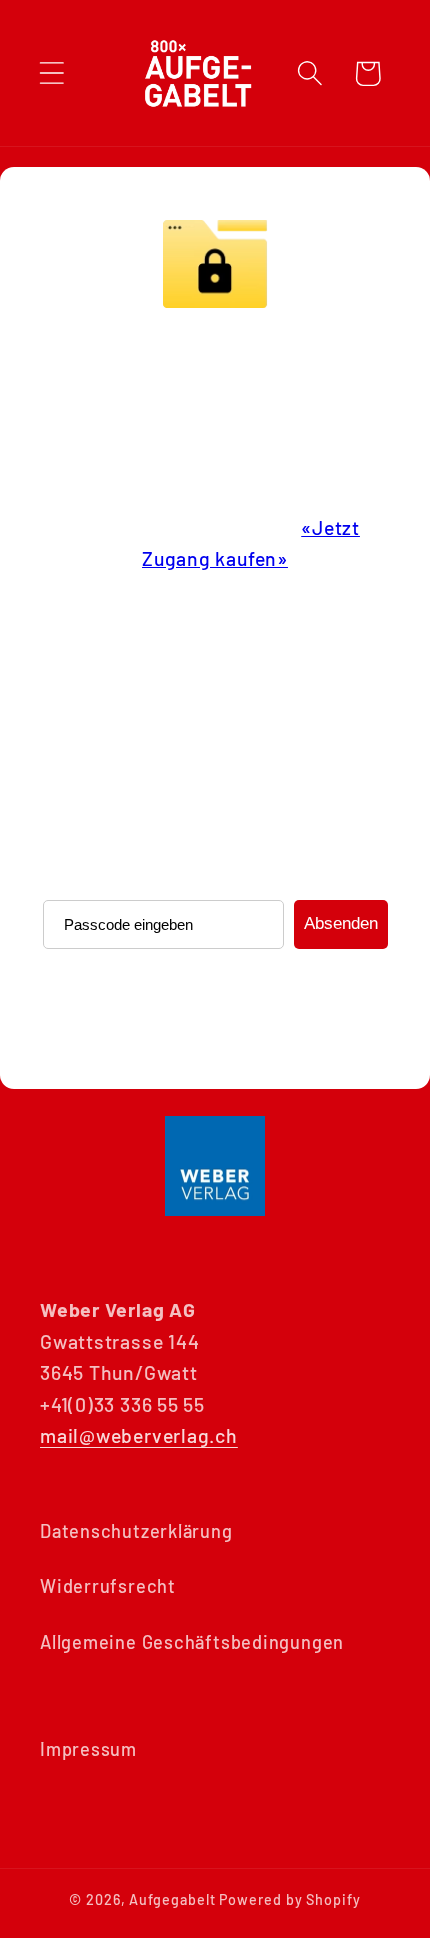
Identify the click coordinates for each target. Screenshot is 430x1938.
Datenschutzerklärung (136, 1531)
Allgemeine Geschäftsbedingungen (192, 1642)
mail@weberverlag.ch (139, 1435)
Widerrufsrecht (108, 1586)
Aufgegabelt (172, 1899)
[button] (51, 73)
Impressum (88, 1749)
